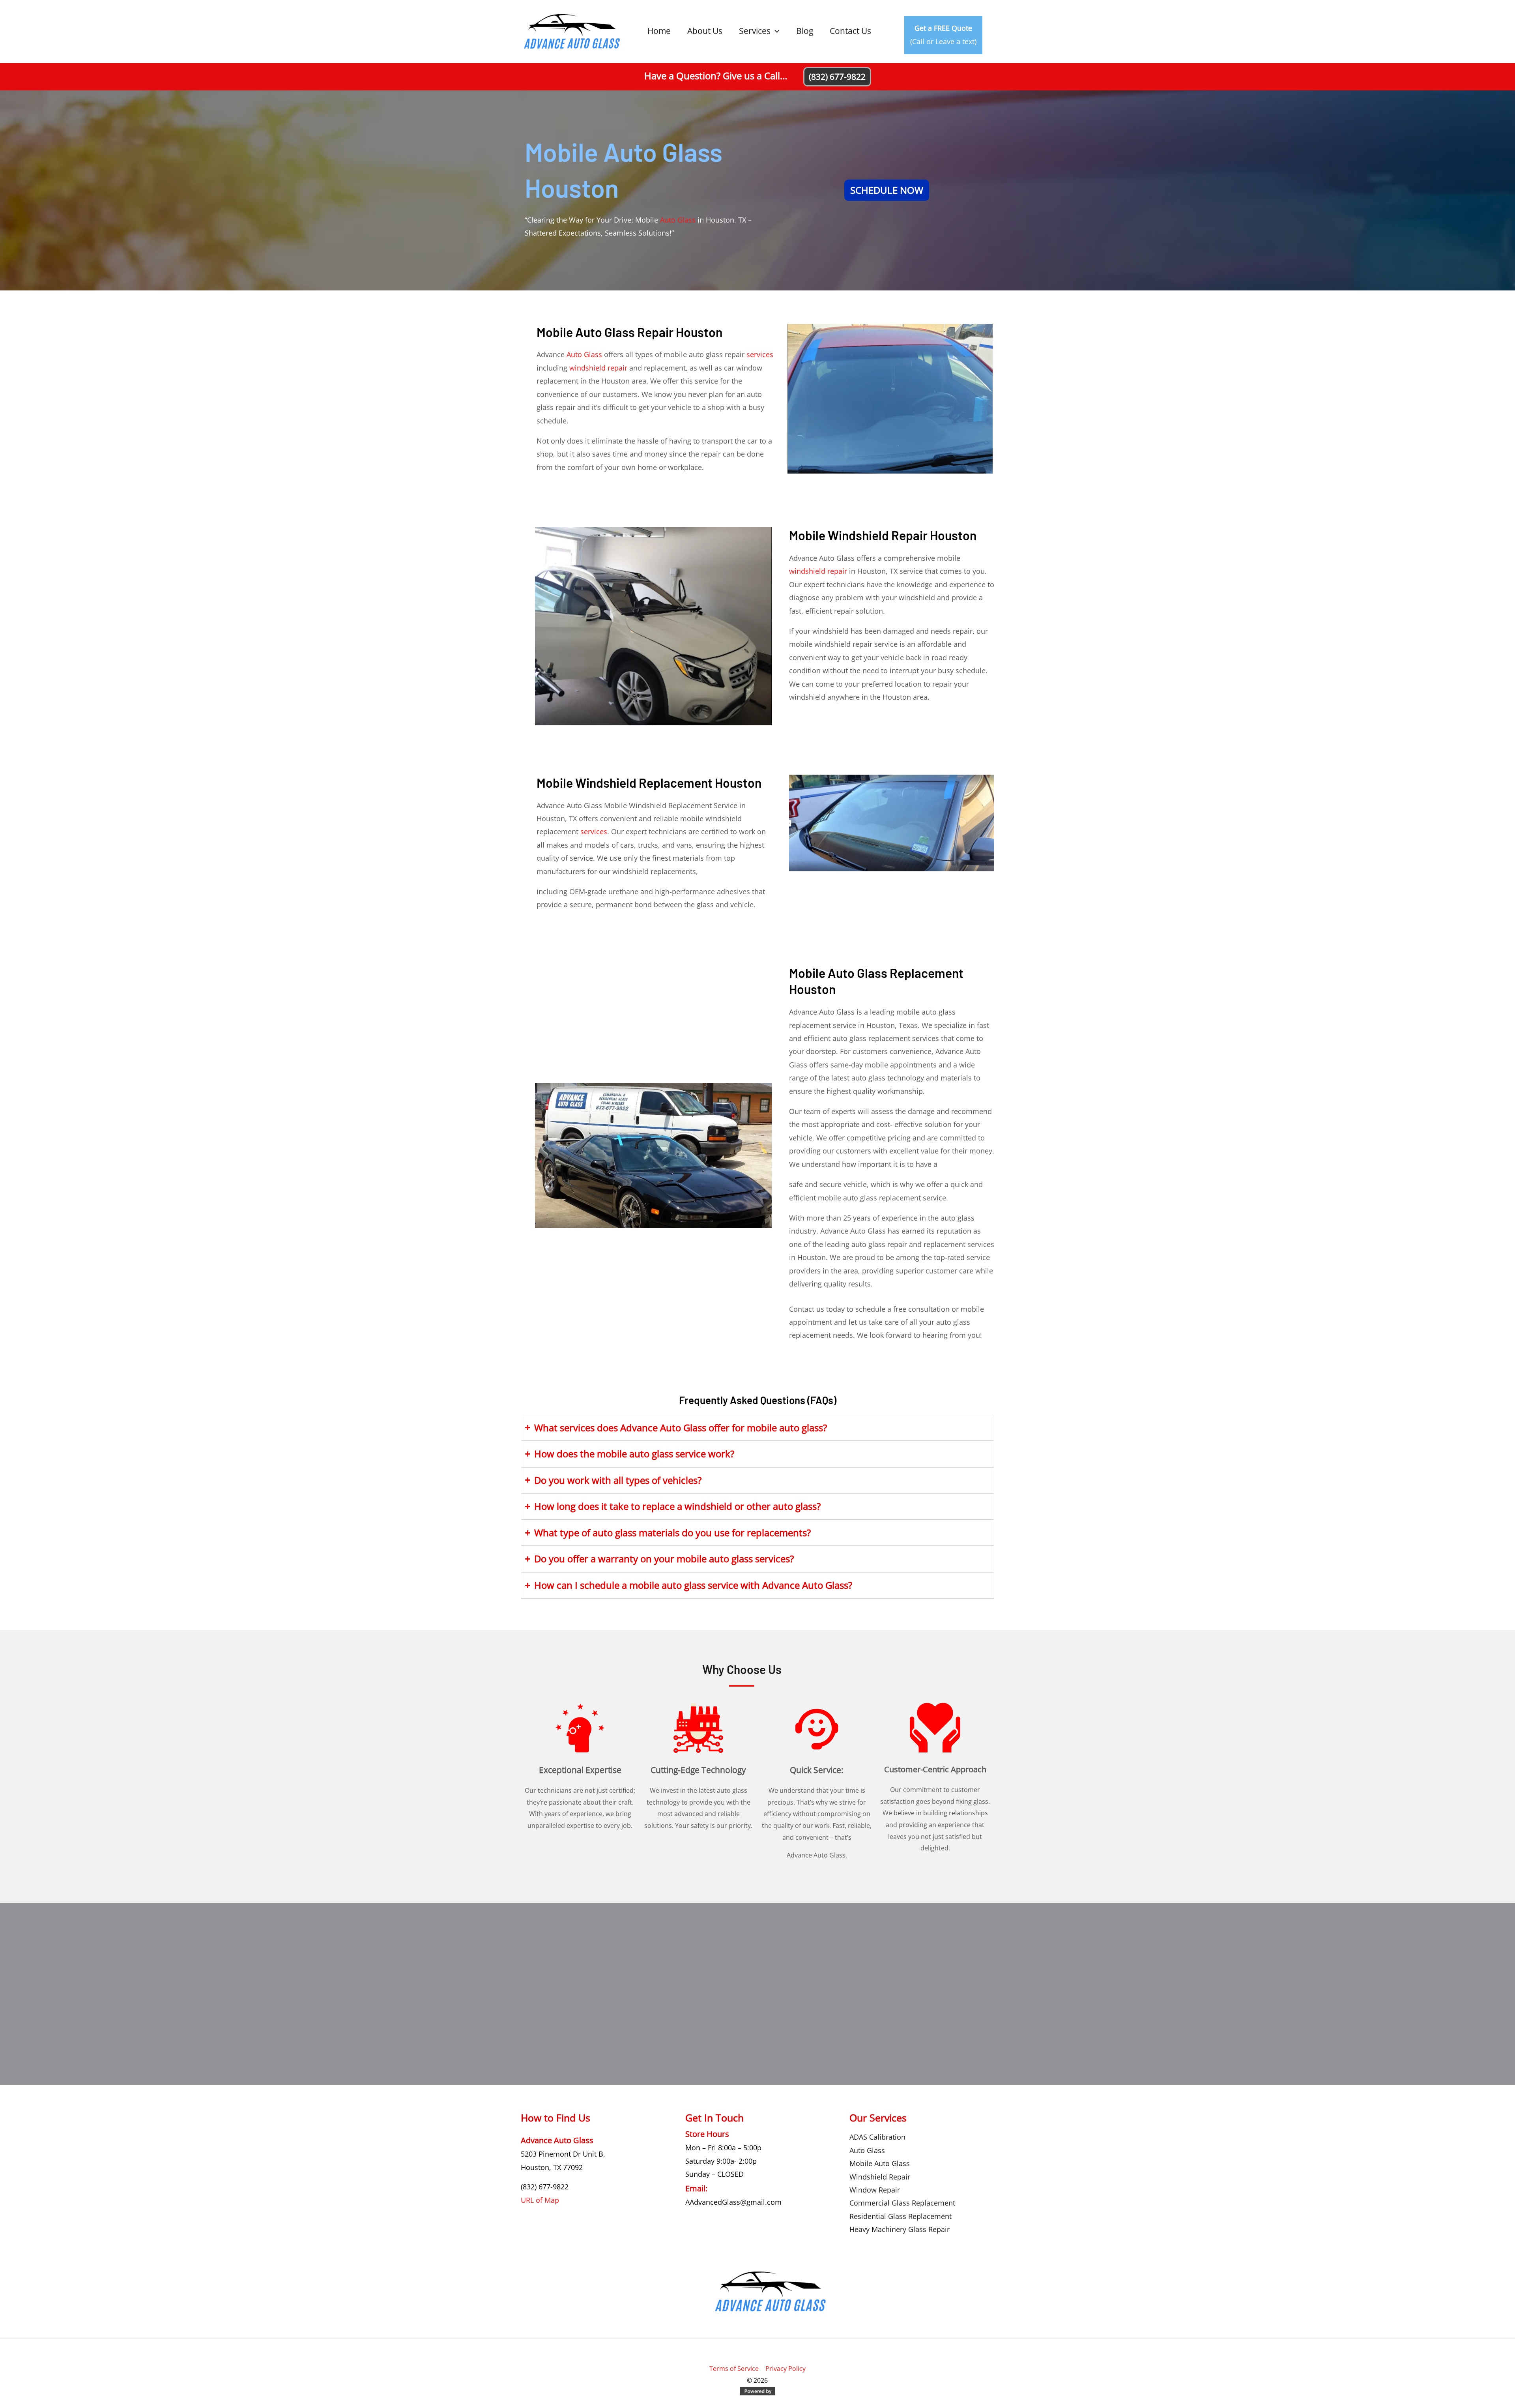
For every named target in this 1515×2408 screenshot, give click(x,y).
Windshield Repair (880, 2177)
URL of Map (540, 2200)
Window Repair (875, 2190)
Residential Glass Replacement (901, 2216)
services (760, 354)
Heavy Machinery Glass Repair (900, 2229)
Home (659, 31)
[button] (775, 31)
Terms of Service (734, 2369)
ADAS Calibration (877, 2137)
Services (755, 31)
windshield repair (598, 368)
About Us (705, 31)
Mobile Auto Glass (880, 2163)
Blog (805, 31)
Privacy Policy (786, 2369)
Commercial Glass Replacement (902, 2203)
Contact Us (850, 31)
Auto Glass (678, 220)
